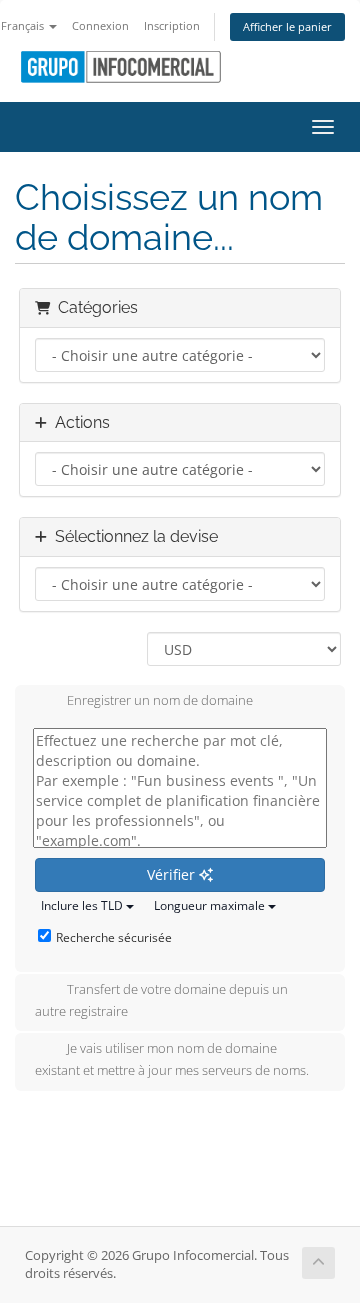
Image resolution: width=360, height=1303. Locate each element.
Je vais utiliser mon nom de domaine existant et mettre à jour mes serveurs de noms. (172, 1060)
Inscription (172, 25)
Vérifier (173, 874)
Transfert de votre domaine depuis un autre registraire (161, 1000)
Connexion (100, 25)
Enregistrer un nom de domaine (160, 701)
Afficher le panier (287, 26)
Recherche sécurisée (114, 937)
